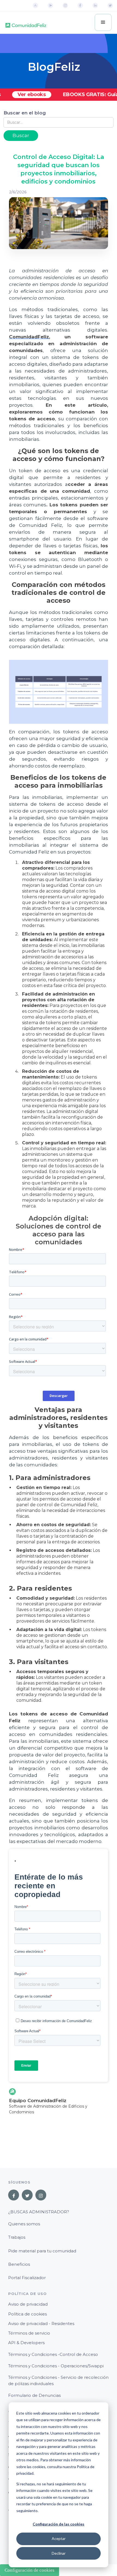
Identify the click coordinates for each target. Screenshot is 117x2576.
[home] (26, 23)
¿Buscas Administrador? (39, 2212)
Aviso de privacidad (28, 2304)
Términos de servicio (29, 2333)
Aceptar (59, 2538)
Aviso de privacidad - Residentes (41, 2324)
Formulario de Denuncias (34, 2395)
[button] (103, 22)
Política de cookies (27, 2314)
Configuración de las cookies (59, 2524)
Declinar (59, 2553)
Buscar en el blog (25, 113)
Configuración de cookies (30, 2570)
